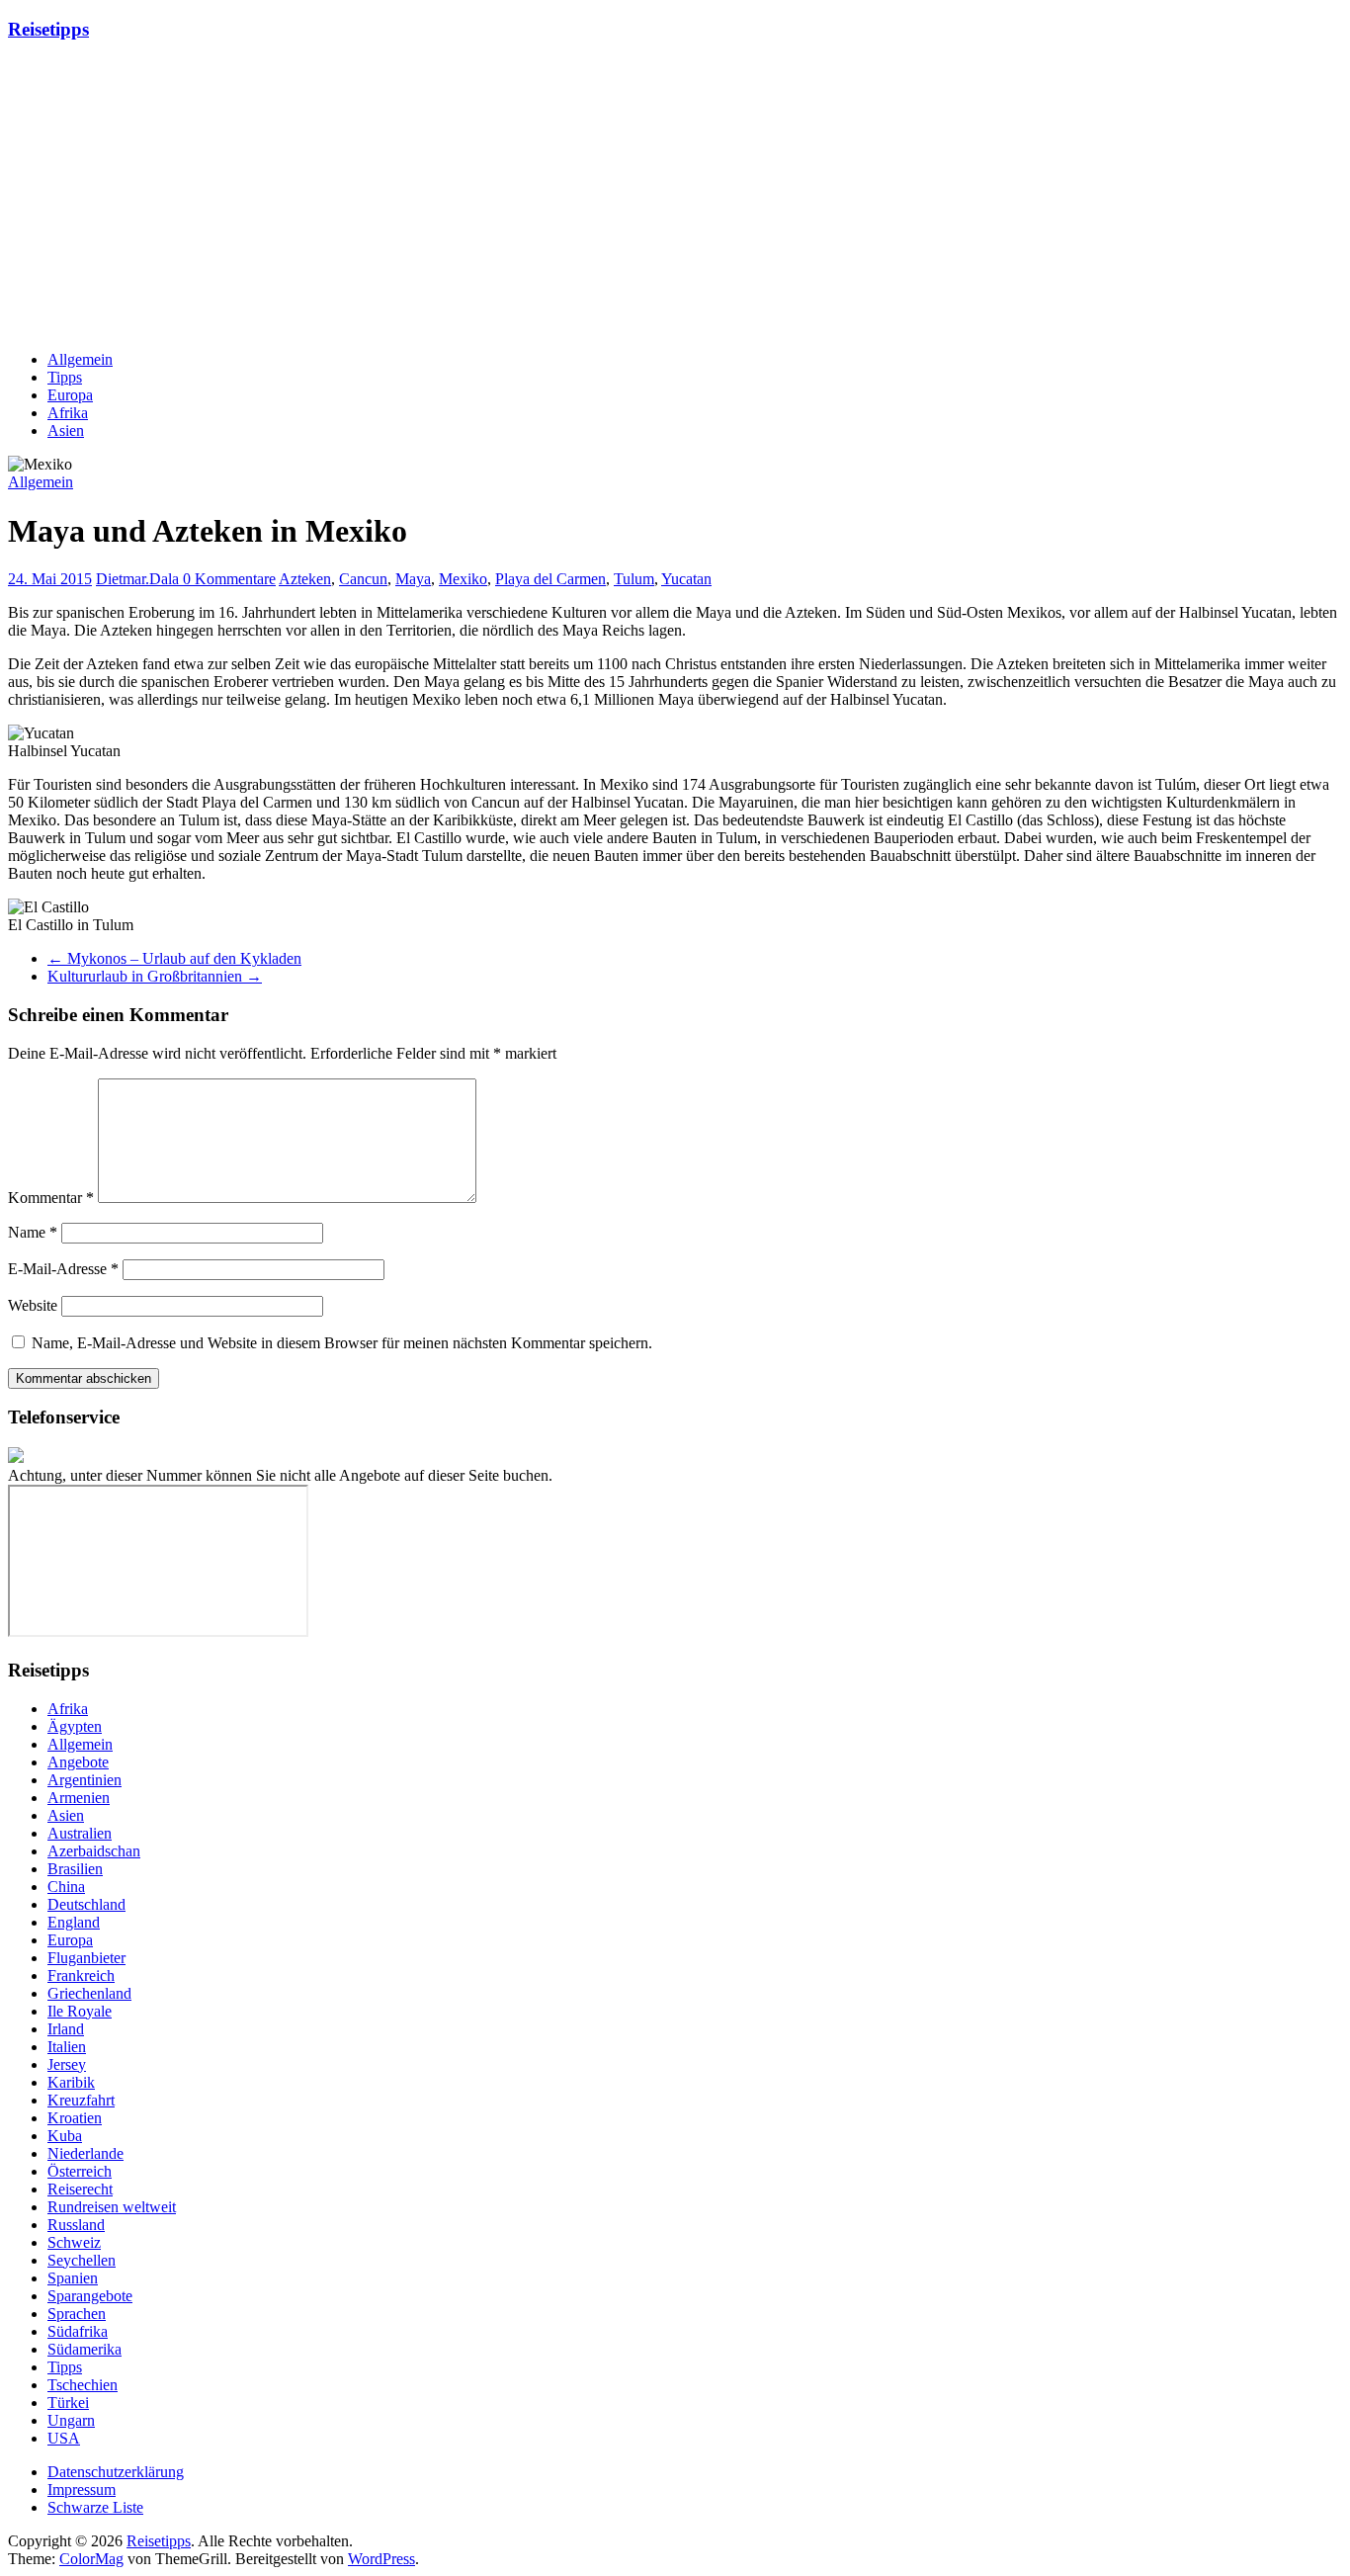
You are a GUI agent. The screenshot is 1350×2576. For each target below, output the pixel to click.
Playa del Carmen (550, 579)
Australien (80, 1833)
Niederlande (85, 2153)
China (66, 1887)
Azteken (305, 579)
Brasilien (75, 1869)
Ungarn (71, 2420)
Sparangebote (90, 2296)
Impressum (82, 2490)
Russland (76, 2225)
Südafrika (78, 2331)
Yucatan (686, 579)
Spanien (73, 2278)
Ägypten (75, 1726)
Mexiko (463, 579)
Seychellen (82, 2260)
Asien (66, 430)
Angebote (78, 1762)
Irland (66, 2029)
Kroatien (75, 2118)
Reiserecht (80, 2189)
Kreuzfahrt (81, 2100)
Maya (413, 579)
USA (64, 2438)
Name (33, 1232)
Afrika (68, 413)
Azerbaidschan (94, 1851)
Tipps (65, 377)
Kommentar (51, 1198)
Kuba (65, 2136)
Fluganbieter (86, 1958)
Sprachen (77, 2314)
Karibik (71, 2082)
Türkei (68, 2403)
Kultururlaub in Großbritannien (155, 976)
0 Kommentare (229, 579)
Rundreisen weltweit (112, 2207)
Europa (70, 395)
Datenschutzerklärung (116, 2472)
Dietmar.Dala (139, 579)
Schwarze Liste (95, 2507)
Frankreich (81, 1975)
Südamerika (84, 2349)
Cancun (363, 579)
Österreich (80, 2171)
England (74, 1922)
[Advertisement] (601, 197)
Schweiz (74, 2242)
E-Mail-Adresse (63, 1269)
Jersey (67, 2064)
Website (33, 1305)
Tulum (634, 579)
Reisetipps (48, 29)
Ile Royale (80, 2011)
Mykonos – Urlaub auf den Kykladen (174, 958)
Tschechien (83, 2385)
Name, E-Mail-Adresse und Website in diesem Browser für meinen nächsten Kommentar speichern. (342, 1343)
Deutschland (86, 1904)
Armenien (79, 1798)
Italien (67, 2047)
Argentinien (84, 1780)
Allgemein (80, 359)
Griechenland (89, 1993)
